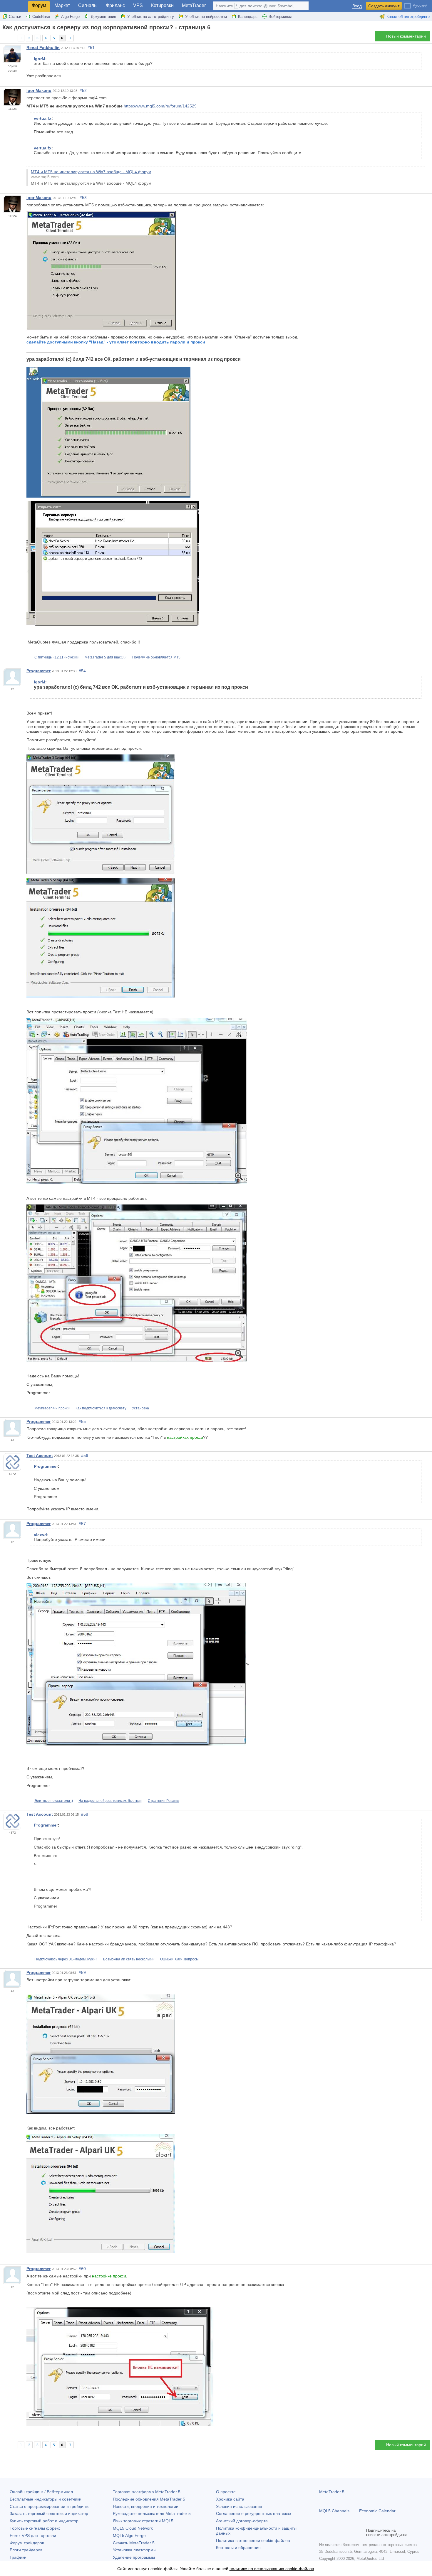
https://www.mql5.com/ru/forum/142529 (160, 106)
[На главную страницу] (4, 38)
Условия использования (239, 2506)
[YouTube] (351, 2533)
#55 (82, 1421)
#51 (91, 48)
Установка (140, 1408)
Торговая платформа (147, 2492)
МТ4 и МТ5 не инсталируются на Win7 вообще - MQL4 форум (91, 172)
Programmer (38, 671)
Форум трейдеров (27, 2543)
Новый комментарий (406, 36)
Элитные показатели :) (54, 1801)
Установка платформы (135, 2550)
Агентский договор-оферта (242, 2521)
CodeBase (41, 17)
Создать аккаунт (384, 6)
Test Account (40, 1455)
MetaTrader (194, 5)
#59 (82, 1972)
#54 (82, 671)
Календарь (248, 17)
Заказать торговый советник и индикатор (49, 2513)
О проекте (226, 2492)
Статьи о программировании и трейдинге (50, 2506)
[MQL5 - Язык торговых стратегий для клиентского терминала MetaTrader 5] (14, 6)
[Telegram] (332, 2533)
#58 (85, 1814)
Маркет (62, 5)
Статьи (15, 17)
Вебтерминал (281, 17)
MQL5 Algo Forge (129, 2535)
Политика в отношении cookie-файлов (253, 2540)
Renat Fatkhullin (43, 48)
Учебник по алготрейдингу (151, 17)
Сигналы (88, 5)
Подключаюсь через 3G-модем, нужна (66, 1959)
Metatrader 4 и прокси (52, 1408)
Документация (103, 17)
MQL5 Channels (334, 2511)
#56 (85, 1455)
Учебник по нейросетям (206, 17)
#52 (83, 90)
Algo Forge (70, 17)
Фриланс (115, 5)
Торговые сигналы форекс (35, 2528)
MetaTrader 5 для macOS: (106, 657)
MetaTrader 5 (332, 2492)
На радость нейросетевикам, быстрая (110, 1801)
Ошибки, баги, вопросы (179, 1959)
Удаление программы (134, 2557)
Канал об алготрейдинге (408, 17)
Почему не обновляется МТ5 (156, 657)
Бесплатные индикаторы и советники (46, 2499)
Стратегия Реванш (164, 1801)
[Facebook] (323, 2533)
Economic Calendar (377, 2511)
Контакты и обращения (238, 2548)
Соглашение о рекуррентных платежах (254, 2513)
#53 (83, 198)
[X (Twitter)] (341, 2533)
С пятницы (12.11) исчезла (57, 657)
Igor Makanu (39, 90)
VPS (138, 5)
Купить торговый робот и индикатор (44, 2521)
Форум (39, 5)
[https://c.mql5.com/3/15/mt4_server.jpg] (137, 1283)
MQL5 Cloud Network (133, 2528)
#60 (82, 2269)
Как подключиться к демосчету (101, 1408)
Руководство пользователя (152, 2513)
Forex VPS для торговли (33, 2535)
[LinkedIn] (360, 2533)
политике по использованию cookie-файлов (272, 2569)
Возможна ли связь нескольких (129, 1959)
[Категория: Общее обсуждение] (11, 38)
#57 (82, 1524)
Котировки (162, 5)
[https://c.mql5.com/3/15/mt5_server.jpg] (137, 1101)
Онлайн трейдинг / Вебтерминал (41, 2492)
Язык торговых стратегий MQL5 (143, 2521)
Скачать (134, 2543)
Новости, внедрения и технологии (146, 2506)
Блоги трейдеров (26, 2550)
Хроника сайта (230, 2499)
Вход (357, 6)
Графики (18, 2557)
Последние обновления (149, 2499)
